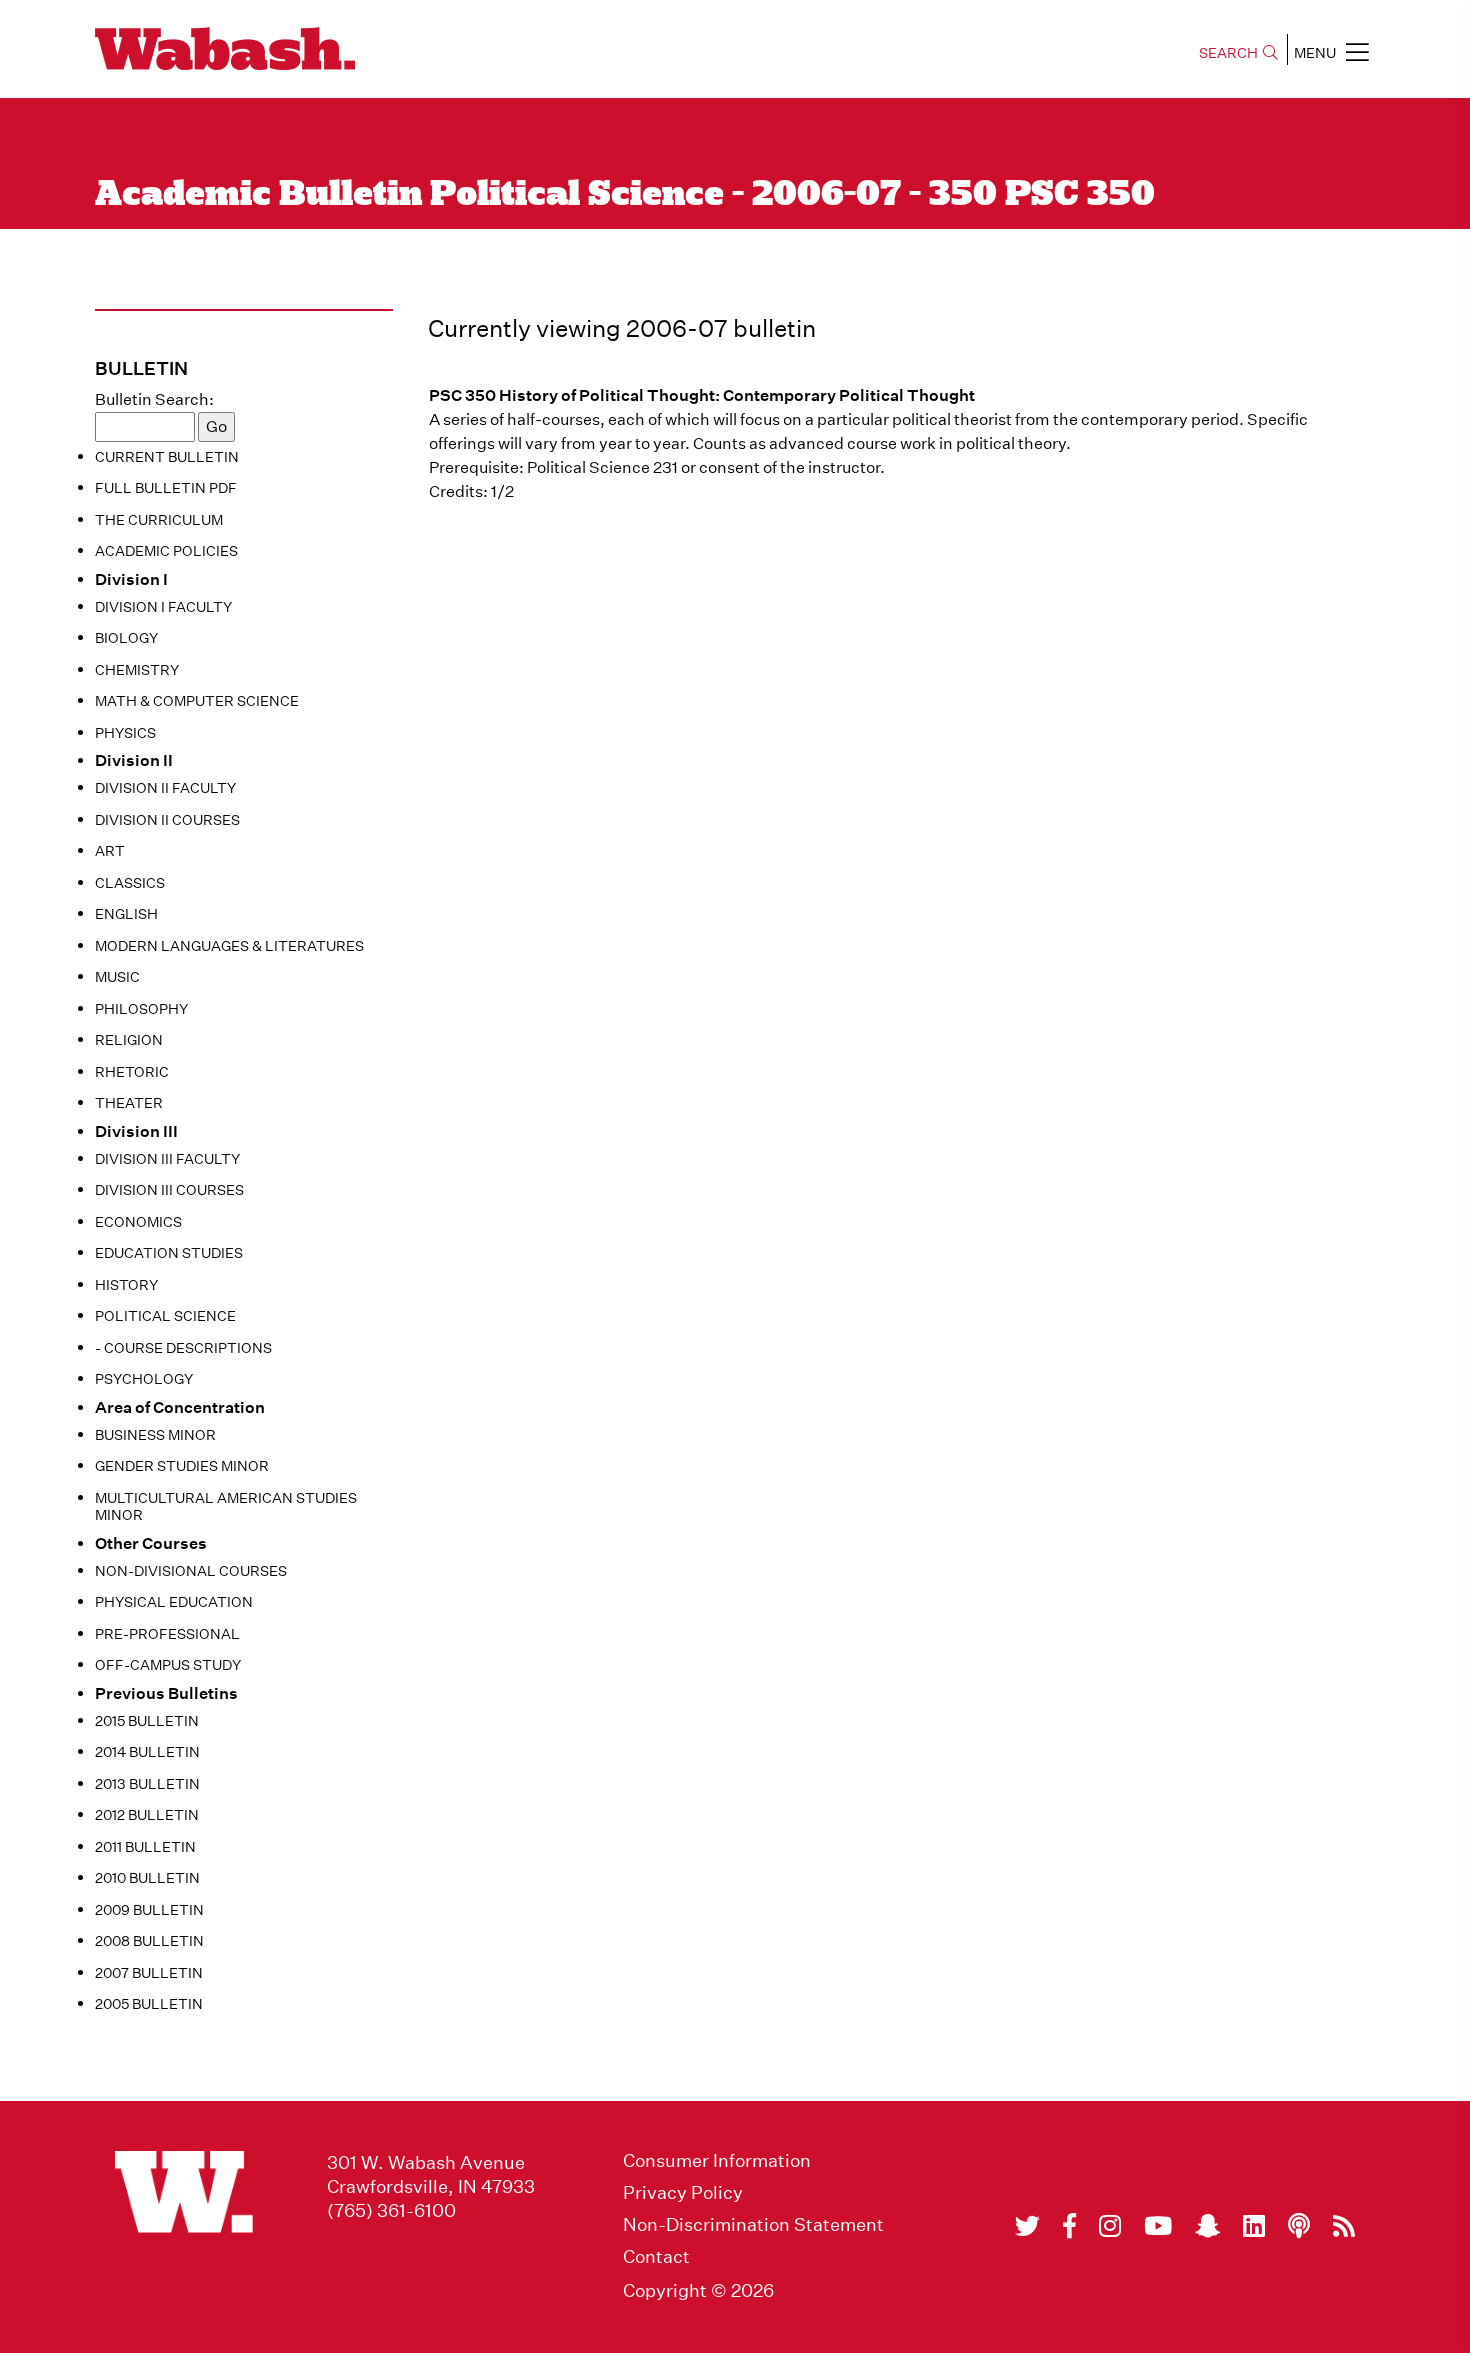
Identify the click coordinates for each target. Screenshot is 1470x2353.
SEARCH (1228, 53)
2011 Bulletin (145, 1847)
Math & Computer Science (197, 701)
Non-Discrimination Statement (753, 2225)
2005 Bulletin (149, 2004)
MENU (1315, 53)
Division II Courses (167, 820)
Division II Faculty (165, 788)
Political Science (165, 1316)
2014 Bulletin (147, 1752)
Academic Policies (166, 551)
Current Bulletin (167, 457)
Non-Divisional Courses (191, 1571)
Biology (126, 638)
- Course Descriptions (183, 1348)
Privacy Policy (683, 2193)
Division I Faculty (163, 607)
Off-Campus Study (168, 1665)
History (126, 1285)
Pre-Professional (167, 1634)
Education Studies (169, 1253)
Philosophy (141, 1009)
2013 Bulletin (147, 1784)
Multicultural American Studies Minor (226, 1507)
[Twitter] (1027, 2226)
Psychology (144, 1379)
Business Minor (155, 1435)
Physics (125, 733)
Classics (130, 883)
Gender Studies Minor (182, 1466)
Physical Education (174, 1602)
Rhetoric (132, 1072)
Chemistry (137, 670)
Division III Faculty (167, 1159)
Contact (656, 2257)
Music (117, 977)
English (126, 914)
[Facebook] (1069, 2226)
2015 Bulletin (147, 1721)
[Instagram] (1110, 2226)
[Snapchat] (1207, 2226)
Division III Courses (169, 1190)
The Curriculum (159, 520)
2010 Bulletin (147, 1878)
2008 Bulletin (149, 1941)
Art (110, 851)
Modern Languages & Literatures (229, 946)
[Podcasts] (1299, 2226)
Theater (129, 1103)
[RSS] (1344, 2226)
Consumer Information (717, 2161)
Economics (138, 1222)
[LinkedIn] (1254, 2226)
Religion (129, 1040)
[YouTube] (1158, 2226)
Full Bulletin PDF (166, 488)
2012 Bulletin (147, 1815)
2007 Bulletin (149, 1973)
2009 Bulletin (149, 1910)
